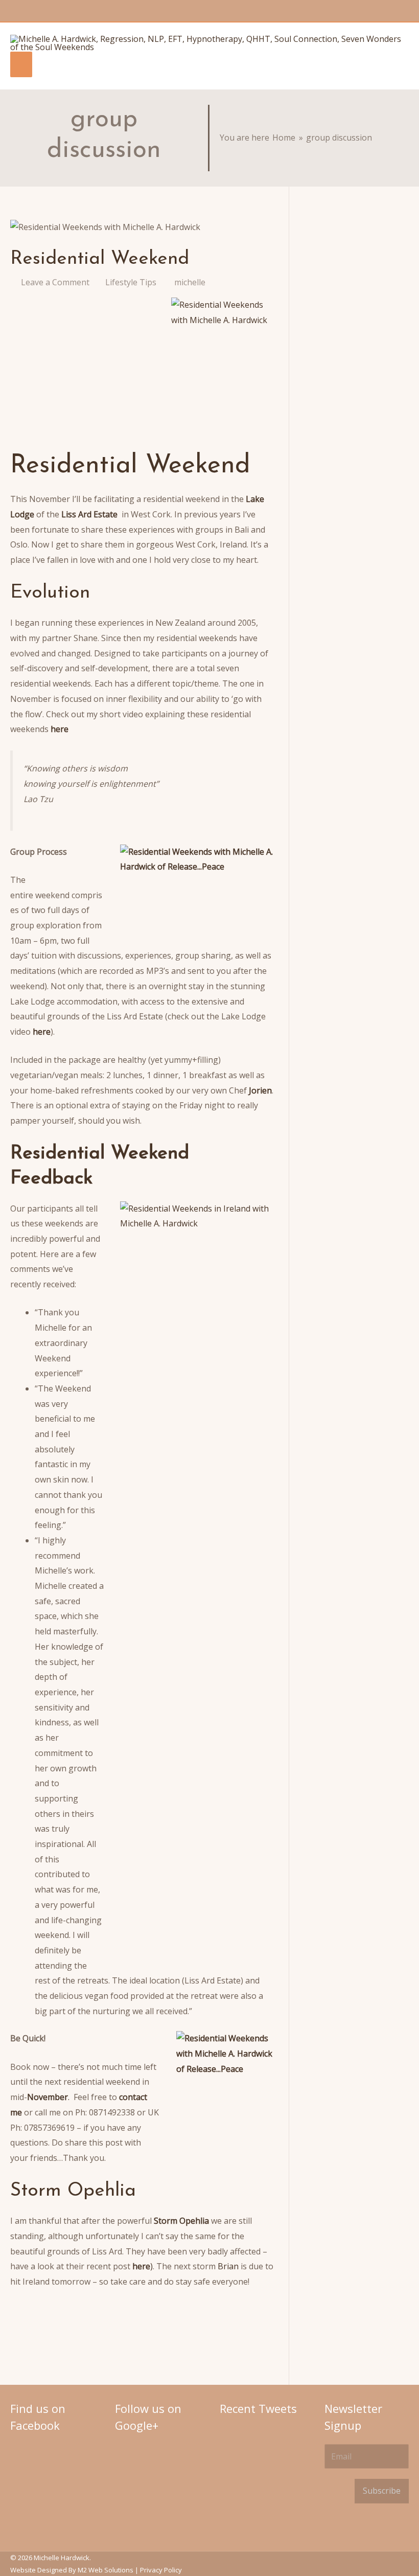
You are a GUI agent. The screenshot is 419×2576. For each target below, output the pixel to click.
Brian (229, 2266)
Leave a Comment (55, 282)
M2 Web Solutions (106, 2570)
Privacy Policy (161, 2570)
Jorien (260, 1090)
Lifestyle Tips (131, 282)
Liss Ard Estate (89, 514)
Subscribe (382, 2491)
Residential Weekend (100, 259)
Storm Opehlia (181, 2221)
